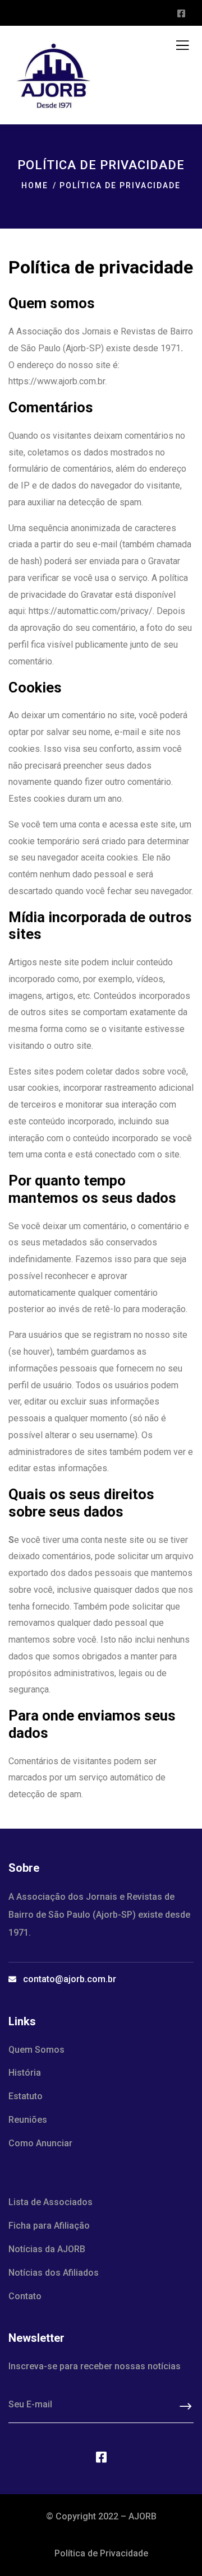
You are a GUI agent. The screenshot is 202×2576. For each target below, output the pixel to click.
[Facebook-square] (101, 2457)
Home (35, 185)
